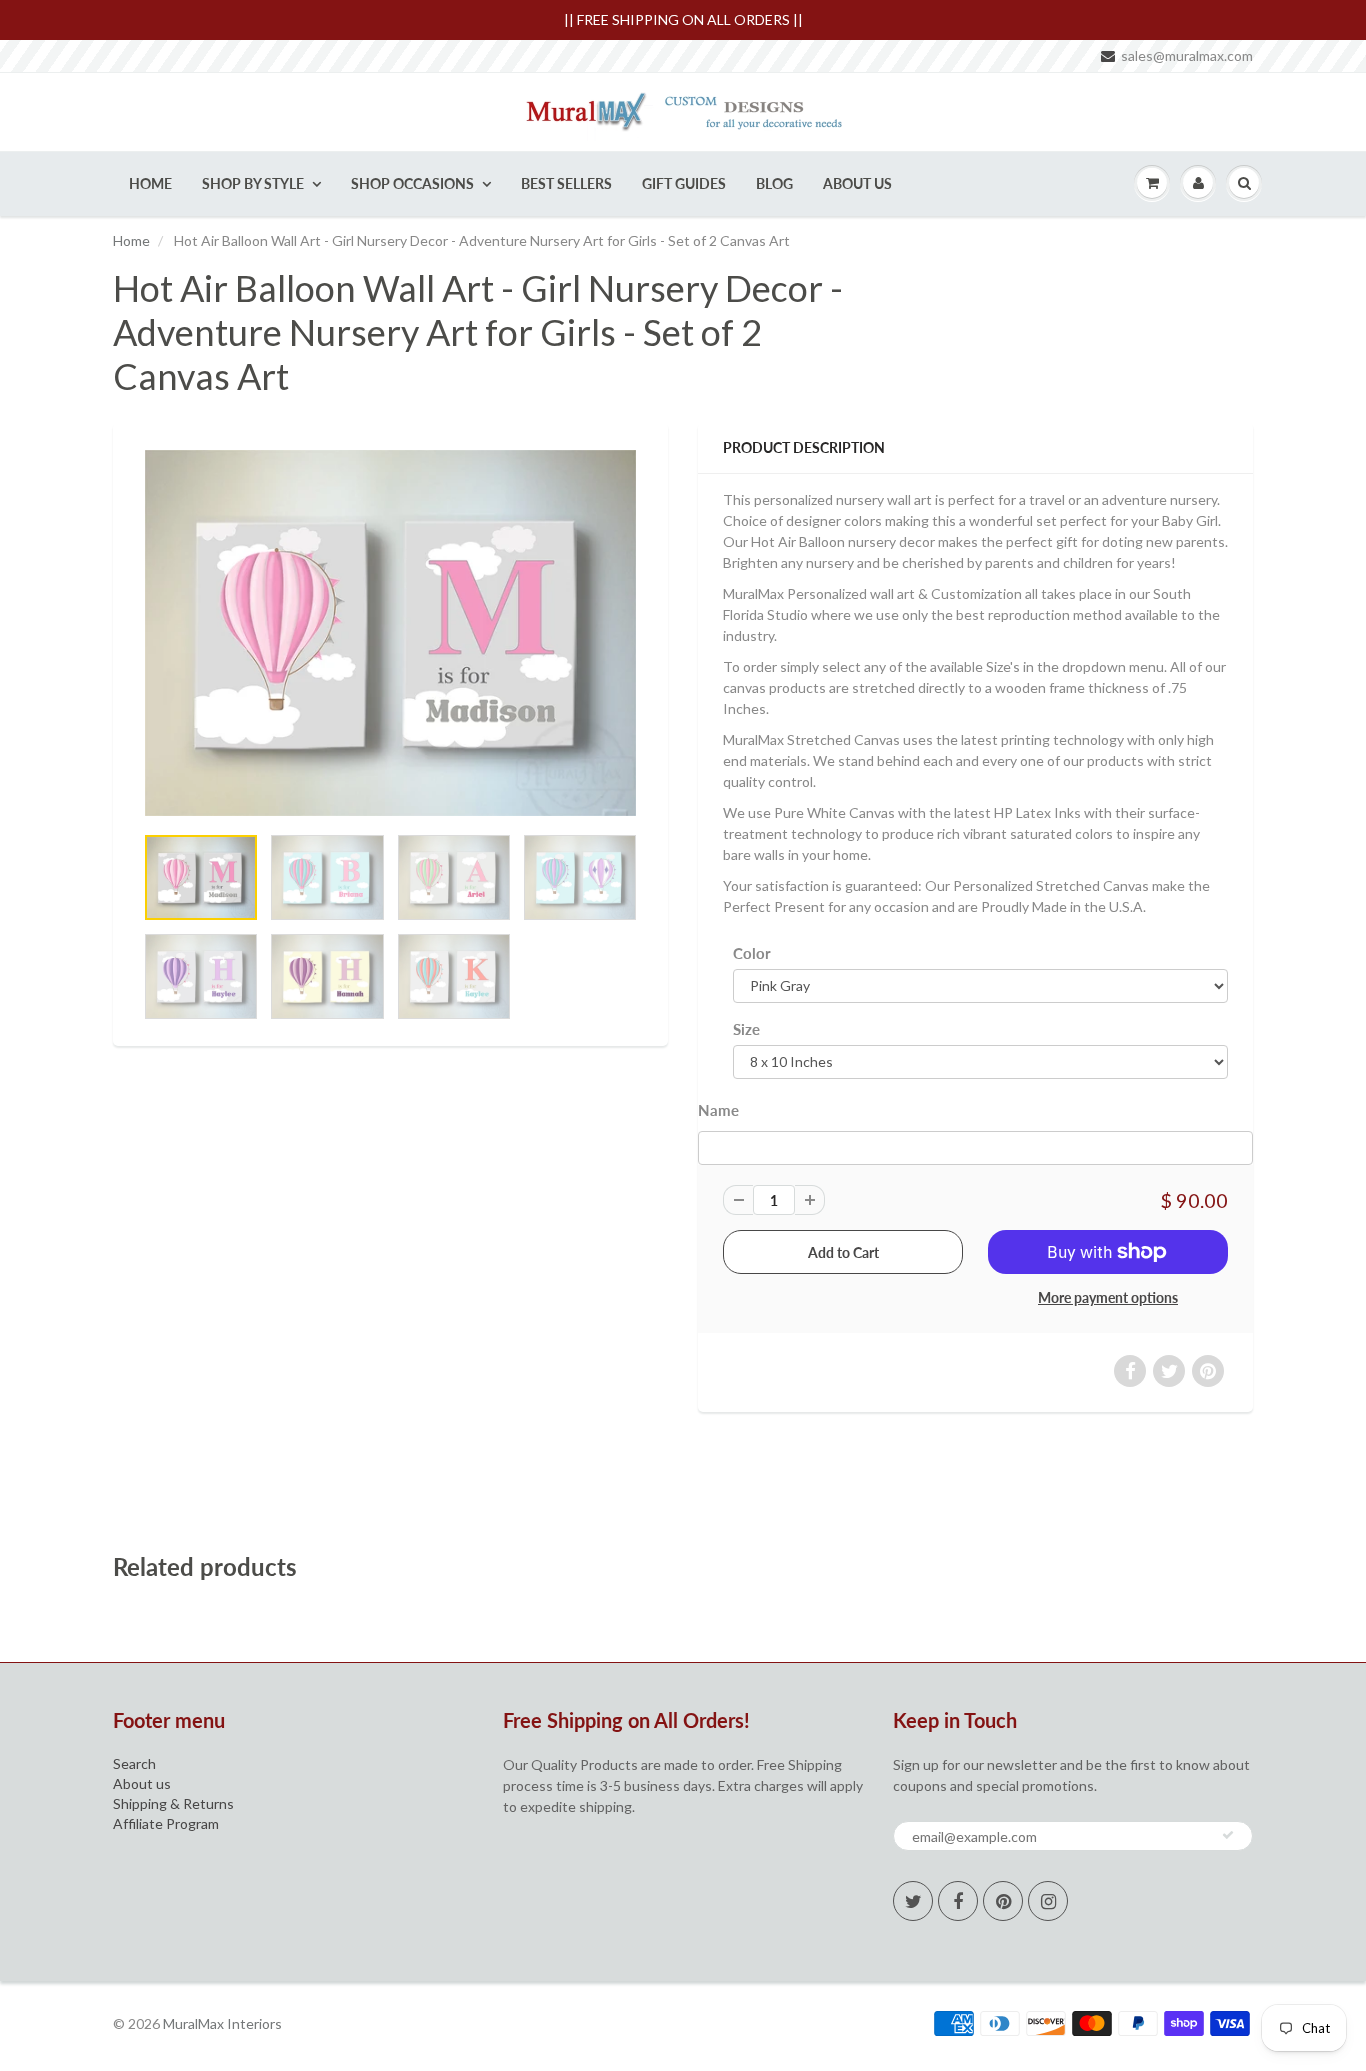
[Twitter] (913, 1901)
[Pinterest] (1003, 1901)
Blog (774, 183)
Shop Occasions (412, 183)
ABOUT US (857, 183)
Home (150, 183)
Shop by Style (253, 183)
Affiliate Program (166, 1823)
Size (746, 1029)
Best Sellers (566, 183)
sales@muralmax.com (1187, 55)
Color (752, 953)
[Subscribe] (1228, 1835)
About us (142, 1783)
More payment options (1108, 1297)
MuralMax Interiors (222, 2023)
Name (718, 1110)
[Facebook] (958, 1901)
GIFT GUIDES (684, 183)
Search (134, 1763)
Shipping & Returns (173, 1803)
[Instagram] (1048, 1901)
